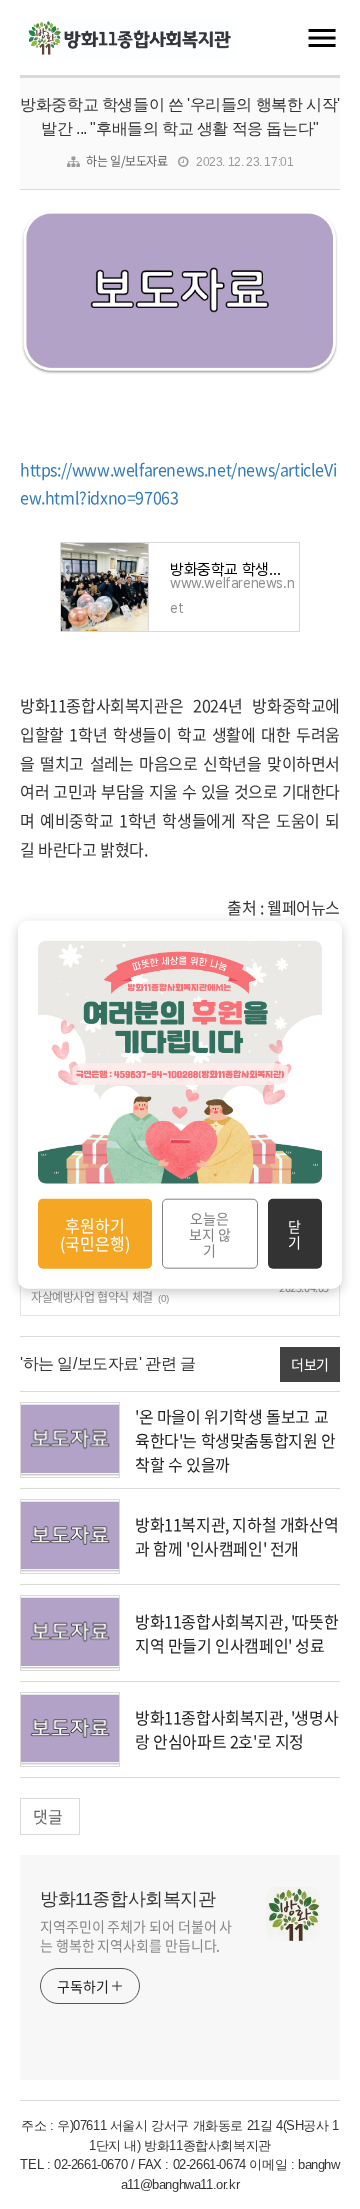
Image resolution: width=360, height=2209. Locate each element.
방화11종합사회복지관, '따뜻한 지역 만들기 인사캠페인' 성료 (236, 1633)
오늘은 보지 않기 (210, 1234)
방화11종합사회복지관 (128, 1899)
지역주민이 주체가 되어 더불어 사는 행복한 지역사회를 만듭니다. (136, 1935)
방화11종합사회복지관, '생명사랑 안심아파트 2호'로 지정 (236, 1729)
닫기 (294, 1234)
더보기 (310, 1364)
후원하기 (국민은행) (95, 1233)
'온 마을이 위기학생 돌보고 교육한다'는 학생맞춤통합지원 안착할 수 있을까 (235, 1440)
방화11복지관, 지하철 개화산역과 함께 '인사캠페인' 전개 (236, 1536)
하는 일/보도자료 (126, 161)
